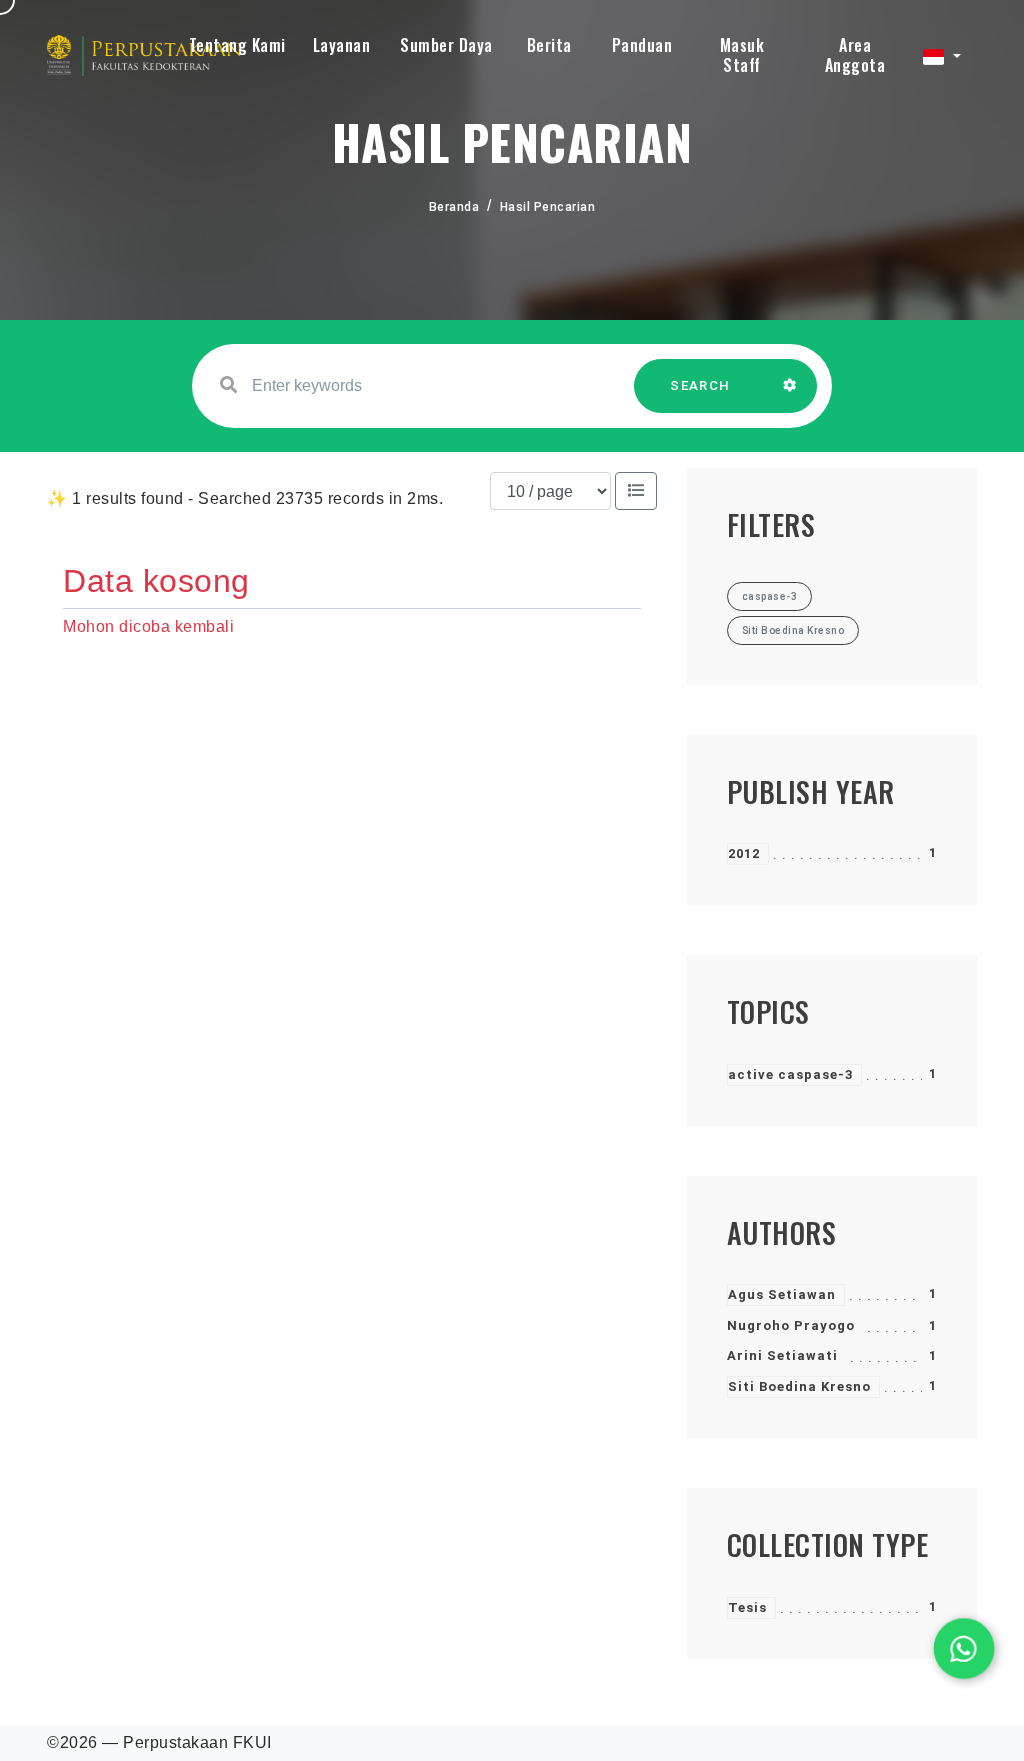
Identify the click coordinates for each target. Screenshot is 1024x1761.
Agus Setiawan (782, 1294)
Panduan (642, 45)
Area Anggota (855, 55)
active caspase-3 (790, 1074)
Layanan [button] (342, 45)
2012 (744, 853)
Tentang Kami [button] (237, 45)
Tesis (747, 1607)
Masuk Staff (742, 55)
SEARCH (700, 385)
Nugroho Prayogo (791, 1325)
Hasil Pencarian (548, 207)
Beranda (454, 207)
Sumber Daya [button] (446, 45)
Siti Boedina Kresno (799, 1386)
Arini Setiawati (782, 1355)
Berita (549, 45)
